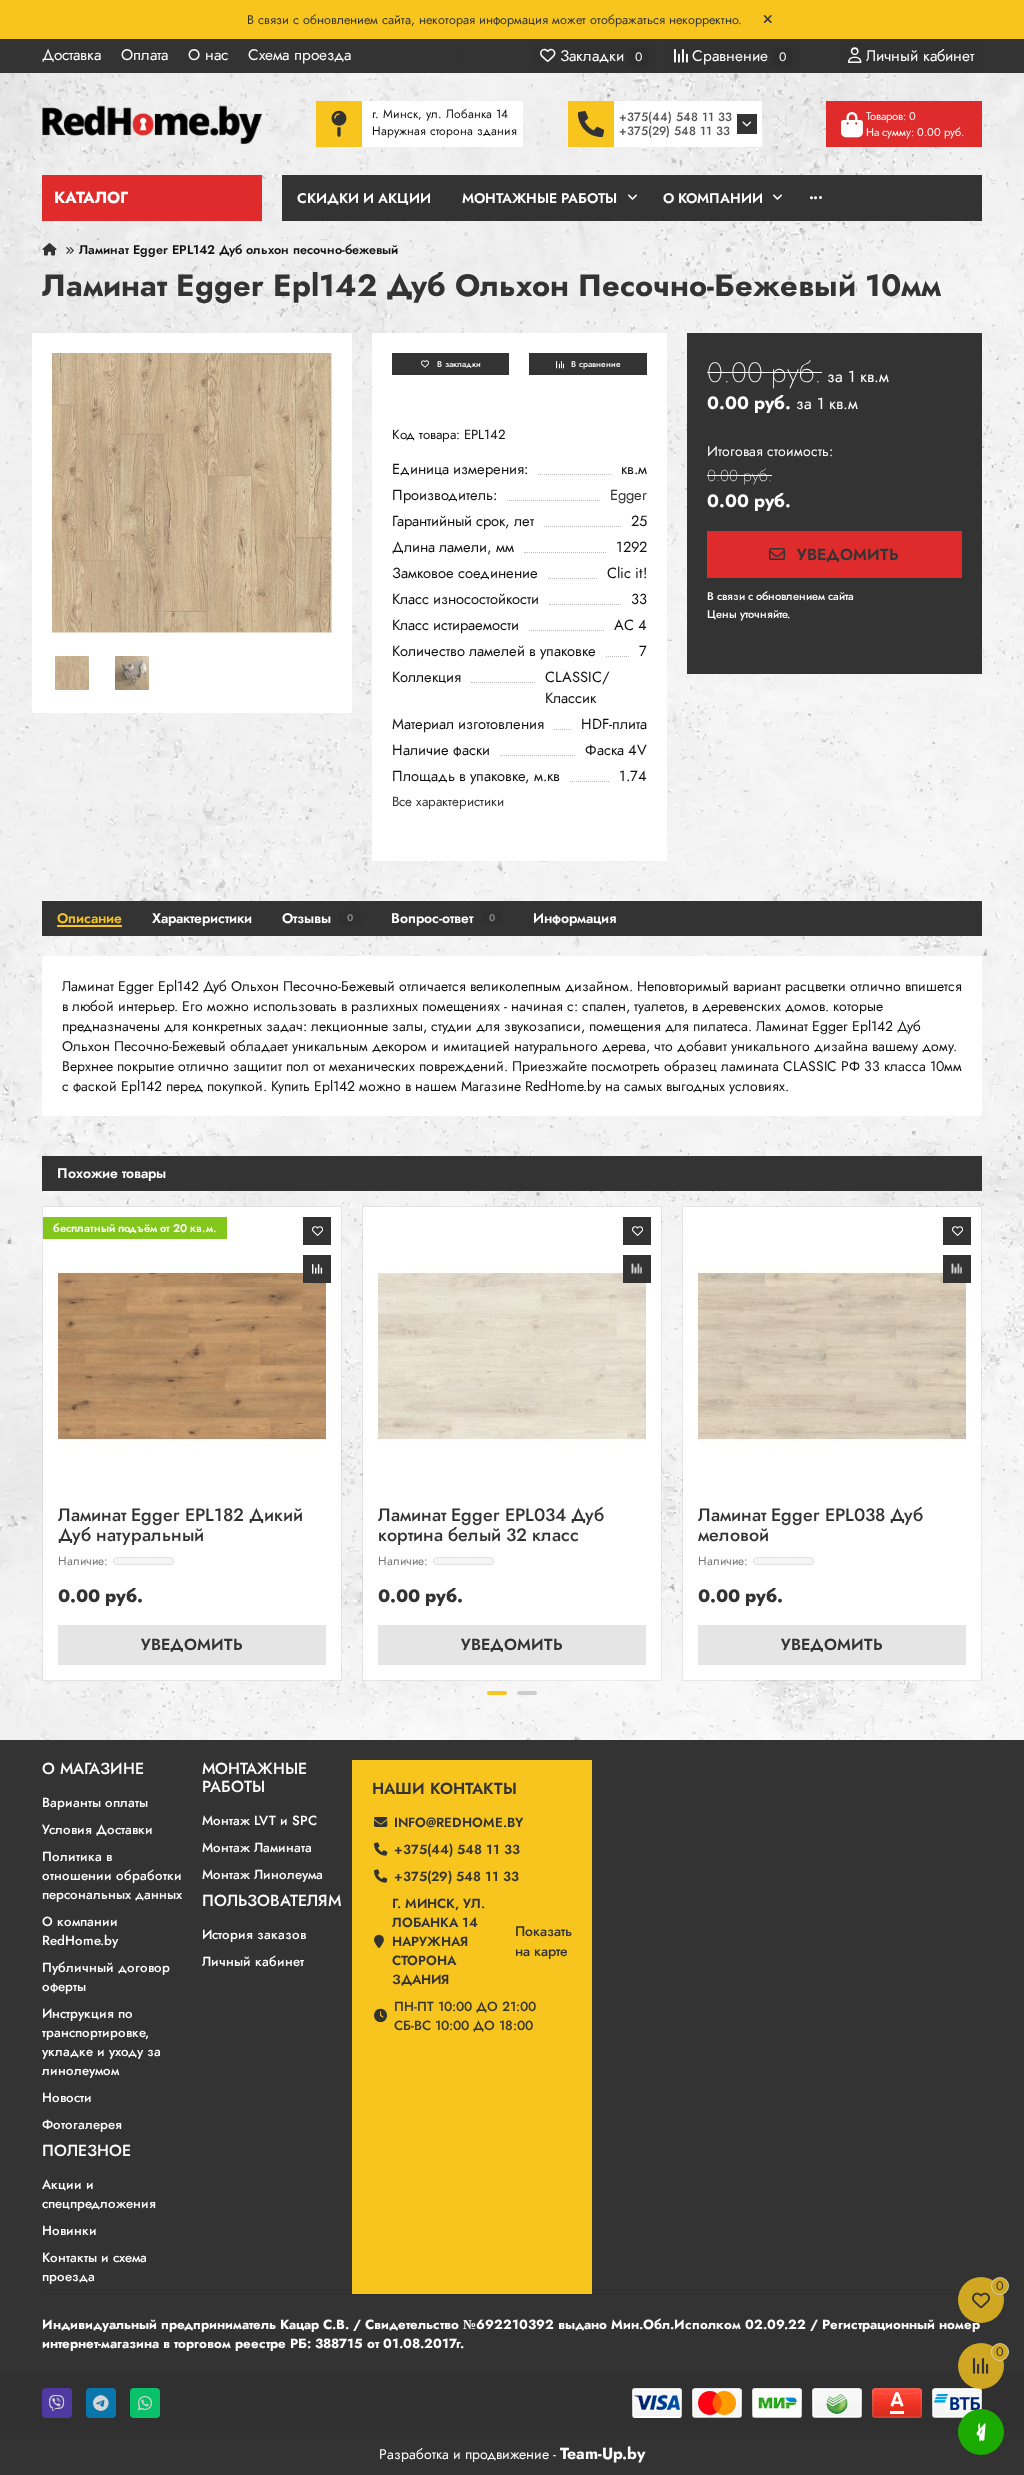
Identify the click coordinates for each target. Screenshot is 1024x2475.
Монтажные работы (254, 1778)
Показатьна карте (543, 1941)
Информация (574, 918)
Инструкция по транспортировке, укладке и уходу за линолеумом (101, 2042)
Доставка (71, 55)
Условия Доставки (97, 1829)
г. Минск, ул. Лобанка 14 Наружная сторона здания (438, 1941)
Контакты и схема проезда (94, 2267)
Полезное (86, 2151)
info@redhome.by (458, 1822)
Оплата (144, 55)
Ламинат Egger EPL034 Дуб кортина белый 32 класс (491, 1526)
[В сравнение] (317, 1269)
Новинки (69, 2230)
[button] (44, 1440)
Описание (89, 918)
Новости (67, 2097)
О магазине (93, 1769)
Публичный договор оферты (106, 1977)
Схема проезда (299, 55)
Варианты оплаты (95, 1802)
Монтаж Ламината (257, 1847)
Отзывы (317, 918)
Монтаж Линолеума (262, 1874)
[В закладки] (317, 1231)
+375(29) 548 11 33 (674, 131)
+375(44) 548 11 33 (675, 117)
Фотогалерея (82, 2124)
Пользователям (271, 1901)
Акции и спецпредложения (99, 2194)
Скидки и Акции (364, 198)
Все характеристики (448, 801)
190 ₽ (871, 596)
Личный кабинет (253, 1961)
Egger (628, 495)
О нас (208, 55)
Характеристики (202, 918)
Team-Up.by (602, 2453)
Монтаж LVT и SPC (259, 1820)
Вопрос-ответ (443, 918)
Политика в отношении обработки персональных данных (112, 1875)
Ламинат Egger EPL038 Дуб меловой (810, 1526)
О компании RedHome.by (80, 1931)
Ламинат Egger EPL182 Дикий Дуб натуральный (180, 1526)
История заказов (254, 1934)
